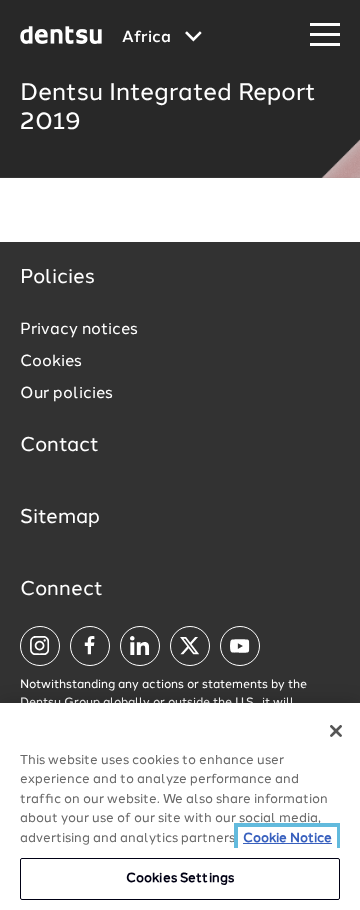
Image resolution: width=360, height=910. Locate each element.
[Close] (336, 731)
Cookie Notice (287, 838)
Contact (59, 446)
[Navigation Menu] (325, 35)
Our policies (66, 394)
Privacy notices (79, 330)
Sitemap (60, 518)
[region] (180, 806)
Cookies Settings (180, 878)
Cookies (51, 362)
